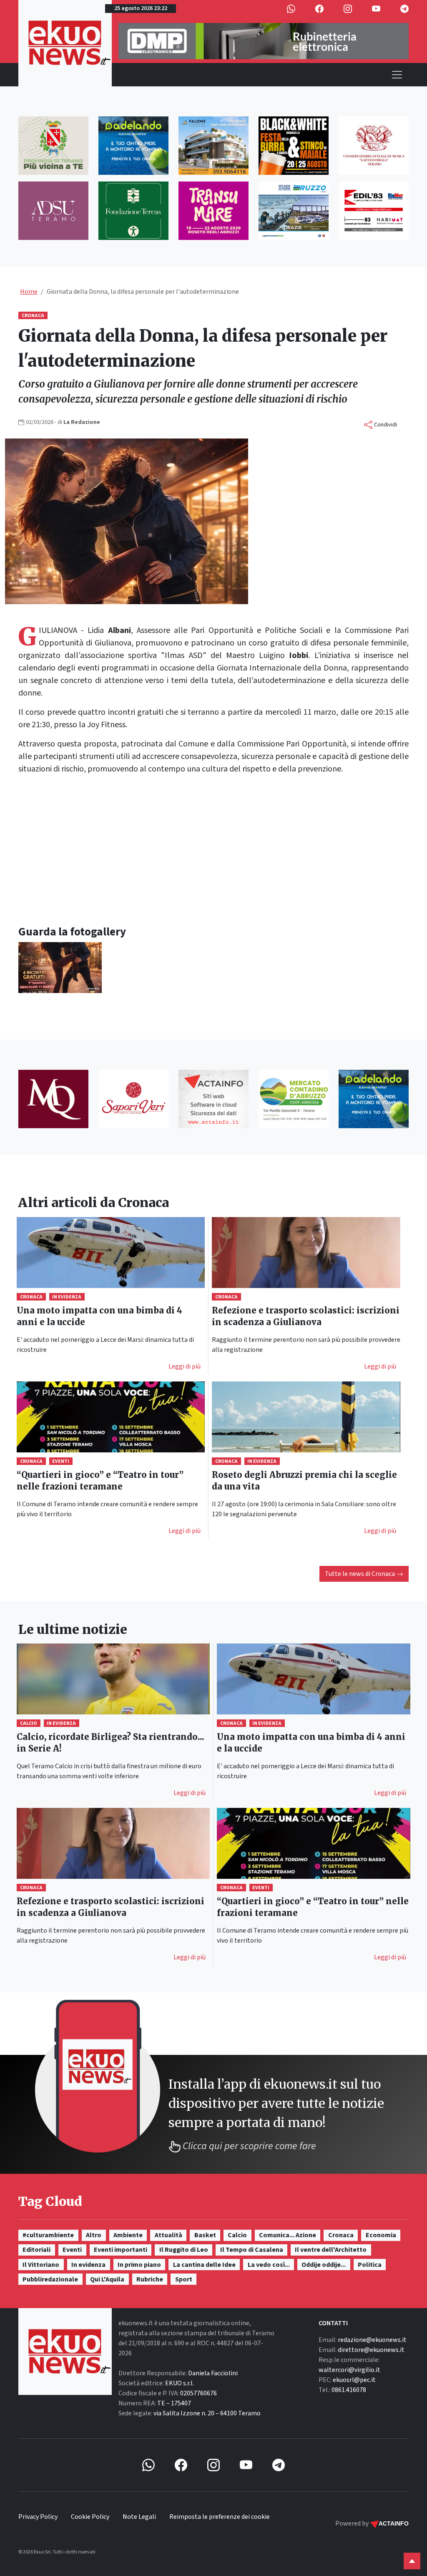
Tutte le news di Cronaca (360, 1574)
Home (29, 292)
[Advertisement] (213, 850)
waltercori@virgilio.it (349, 2370)
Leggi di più (185, 1366)
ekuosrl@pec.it (354, 2380)
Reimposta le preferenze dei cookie (220, 2517)
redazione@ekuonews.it (372, 2340)
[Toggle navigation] (397, 75)
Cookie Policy (90, 2517)
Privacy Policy (38, 2517)
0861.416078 (349, 2390)
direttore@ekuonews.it (371, 2350)
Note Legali (139, 2517)
